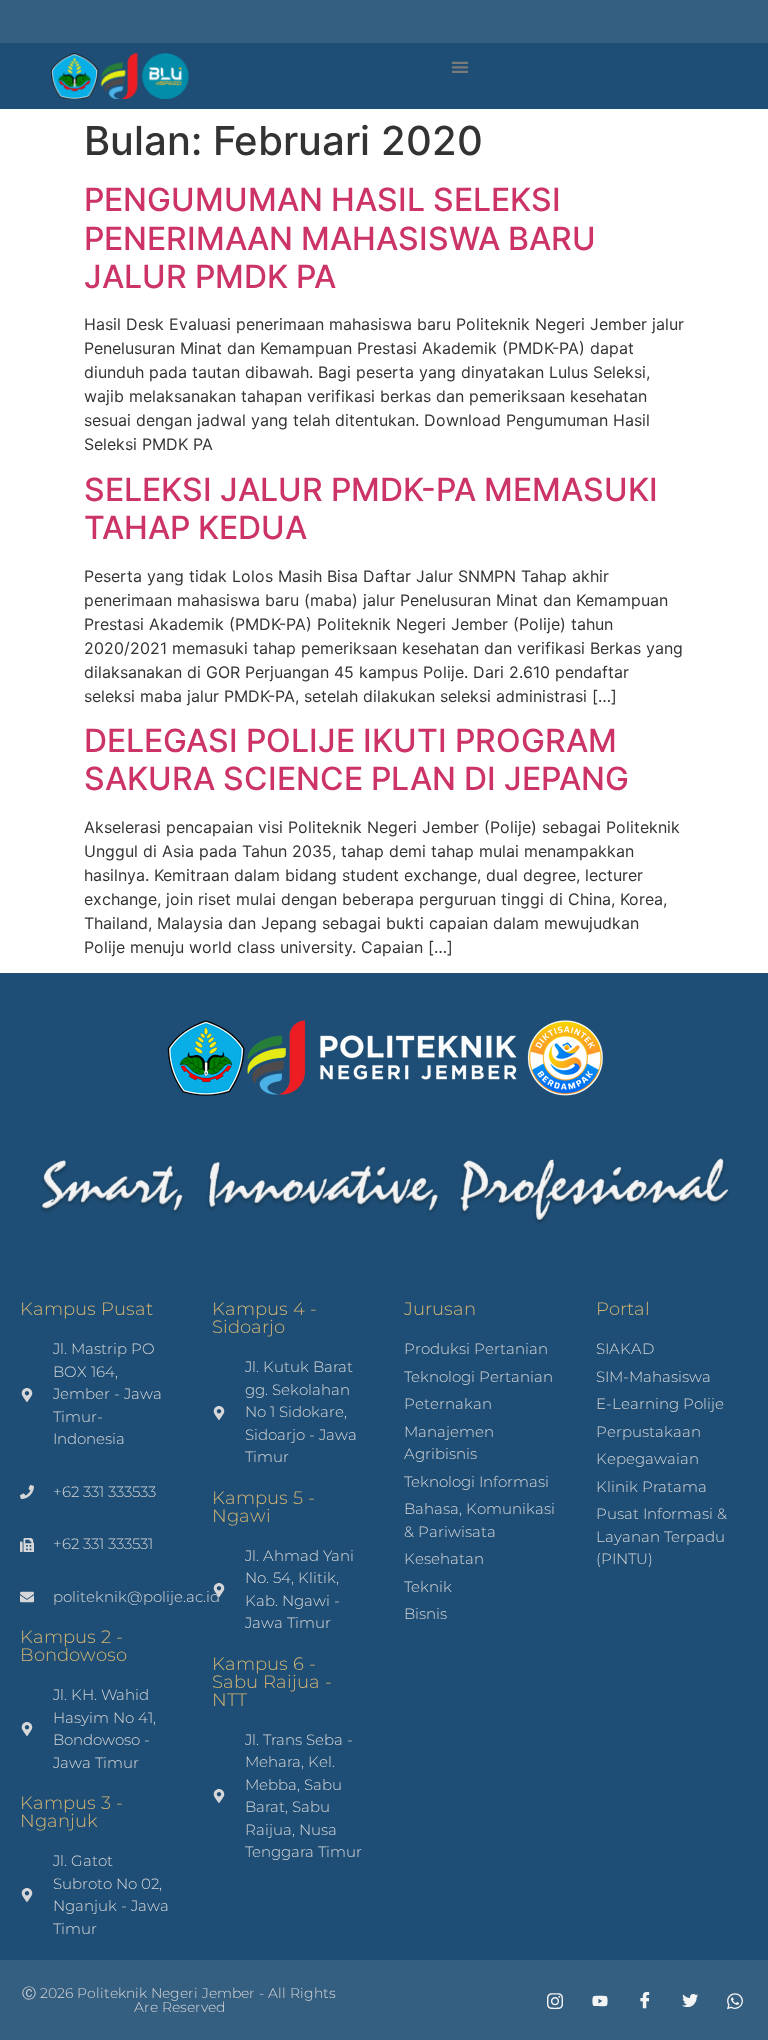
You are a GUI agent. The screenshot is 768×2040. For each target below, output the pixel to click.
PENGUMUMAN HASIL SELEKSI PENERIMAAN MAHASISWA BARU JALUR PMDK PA (340, 238)
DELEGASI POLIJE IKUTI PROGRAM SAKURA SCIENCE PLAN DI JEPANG (356, 759)
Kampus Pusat (86, 1309)
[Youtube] (593, 2000)
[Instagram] (548, 2000)
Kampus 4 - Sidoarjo (264, 1318)
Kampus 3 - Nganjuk (71, 1812)
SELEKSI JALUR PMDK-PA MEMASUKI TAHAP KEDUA (371, 508)
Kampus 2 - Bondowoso (73, 1646)
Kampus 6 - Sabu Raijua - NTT (272, 1682)
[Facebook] (638, 2000)
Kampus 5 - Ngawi (263, 1507)
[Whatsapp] (728, 2000)
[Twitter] (683, 2000)
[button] (459, 66)
